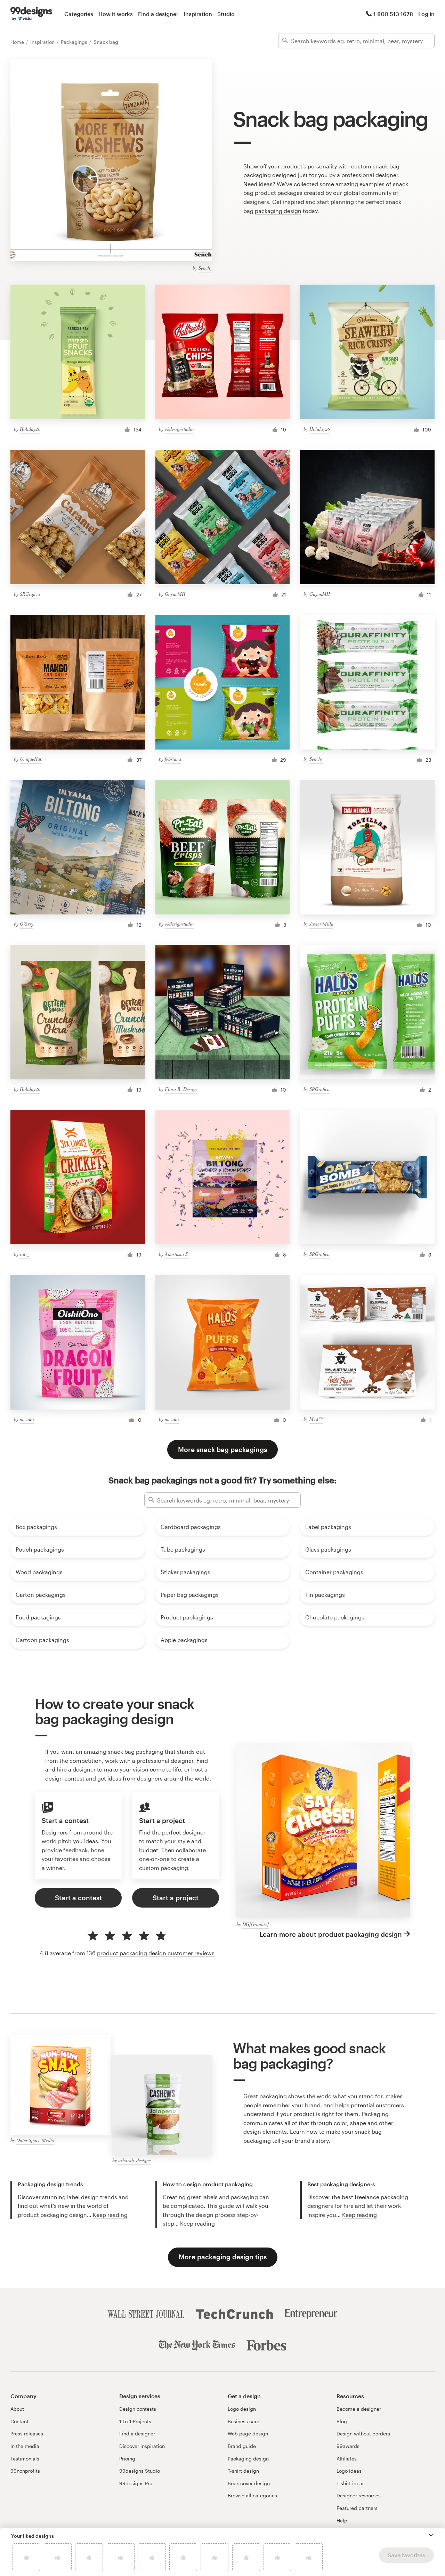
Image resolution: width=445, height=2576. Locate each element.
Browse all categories (252, 2495)
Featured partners (357, 2508)
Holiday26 (30, 429)
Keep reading (110, 2215)
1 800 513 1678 (393, 14)
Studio (226, 14)
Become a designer (359, 2409)
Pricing (127, 2459)
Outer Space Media (35, 2140)
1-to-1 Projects (135, 2421)
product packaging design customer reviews (156, 1953)
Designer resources (359, 2495)
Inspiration (198, 14)
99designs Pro (136, 2483)
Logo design (242, 2409)
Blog (342, 2421)
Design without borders (363, 2434)
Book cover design (249, 2483)
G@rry (27, 924)
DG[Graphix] (256, 1924)
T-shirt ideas (351, 2483)
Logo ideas (349, 2471)
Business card (244, 2421)
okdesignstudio (179, 429)
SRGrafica (30, 594)
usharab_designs (134, 2160)
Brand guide (242, 2446)
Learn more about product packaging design (331, 1934)
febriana (173, 759)
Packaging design (248, 2459)
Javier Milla (321, 924)
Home (18, 42)
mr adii (27, 1419)
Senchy (205, 268)
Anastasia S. (177, 1254)
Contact (19, 2421)
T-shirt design (243, 2471)
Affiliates (347, 2459)
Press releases (27, 2434)
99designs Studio (140, 2471)
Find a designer (158, 14)
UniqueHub (31, 759)
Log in (426, 14)
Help (342, 2520)
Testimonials (25, 2459)
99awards (348, 2446)
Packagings (75, 42)
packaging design (278, 211)
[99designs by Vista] (31, 14)
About (17, 2409)
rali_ (25, 1254)
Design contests (138, 2409)
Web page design (248, 2434)
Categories (79, 14)
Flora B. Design (181, 1089)
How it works (116, 14)
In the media (25, 2446)
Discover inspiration (142, 2446)
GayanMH (175, 594)
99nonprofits (25, 2471)
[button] (431, 2535)
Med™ (316, 1419)
